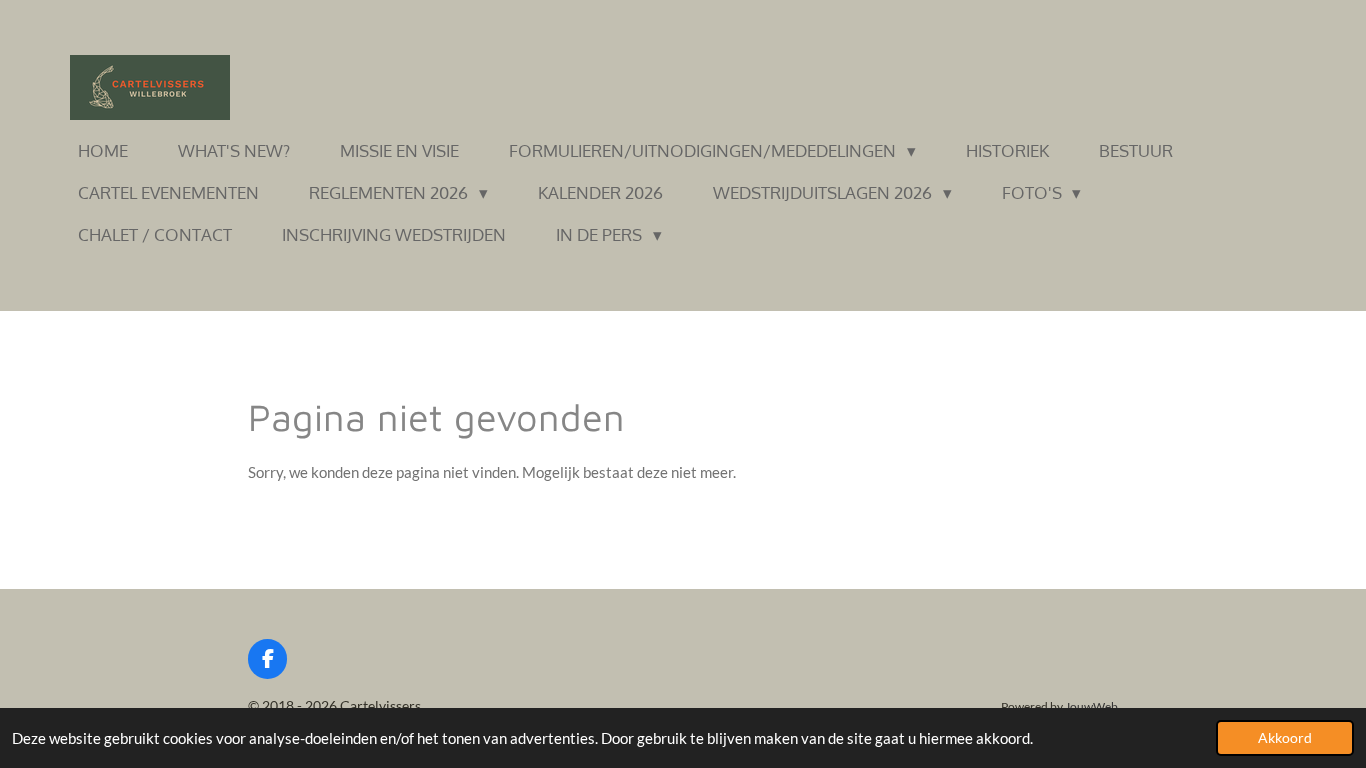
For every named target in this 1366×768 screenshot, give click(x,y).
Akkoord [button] (1285, 738)
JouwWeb (1091, 706)
